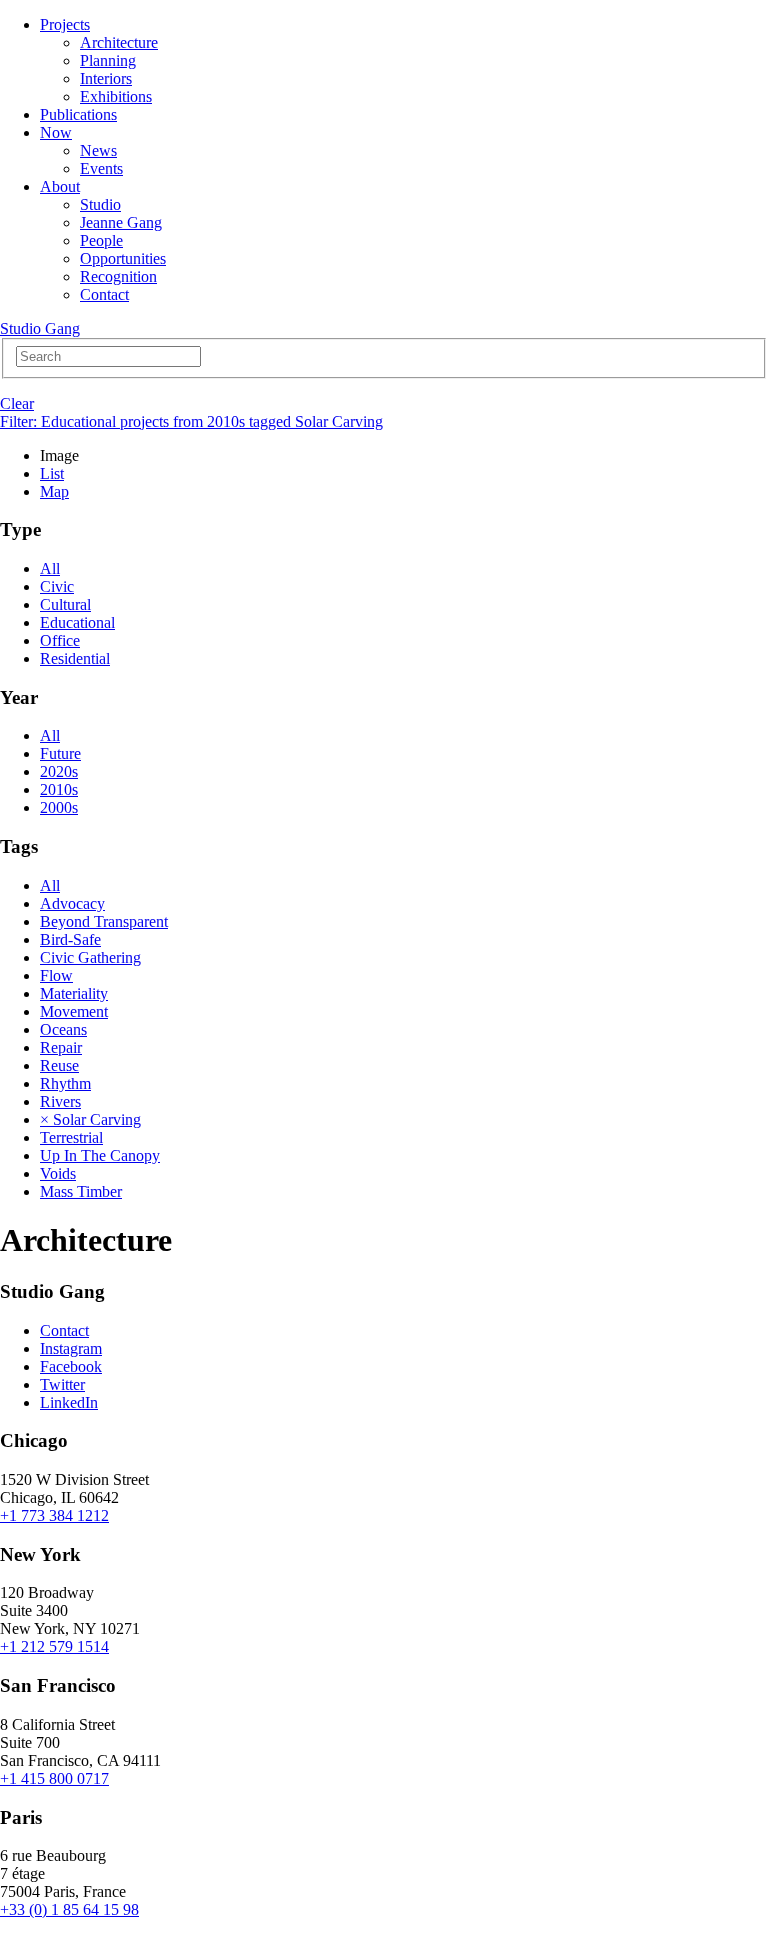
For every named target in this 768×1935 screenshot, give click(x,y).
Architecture (119, 42)
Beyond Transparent (104, 921)
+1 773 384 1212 (54, 1515)
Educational (77, 622)
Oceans (63, 1029)
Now (56, 132)
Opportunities (123, 258)
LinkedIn (69, 1402)
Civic (57, 586)
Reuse (59, 1065)
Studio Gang (40, 328)
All (50, 568)
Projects (65, 24)
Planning (108, 60)
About (60, 186)
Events (101, 168)
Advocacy (72, 903)
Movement (74, 1011)
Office (60, 640)
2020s (59, 771)
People (101, 240)
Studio (100, 204)
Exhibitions (116, 96)
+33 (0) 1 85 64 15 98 (69, 1909)
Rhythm (65, 1083)
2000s (59, 807)
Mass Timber (81, 1191)
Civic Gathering (90, 957)
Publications (78, 114)
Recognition (118, 276)
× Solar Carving (90, 1119)
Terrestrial (71, 1137)
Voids (58, 1173)
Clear (17, 403)
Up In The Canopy (100, 1155)
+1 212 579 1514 (54, 1646)
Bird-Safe (70, 939)
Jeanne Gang (121, 222)
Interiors (106, 78)
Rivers (60, 1101)
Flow (56, 975)
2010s (59, 789)
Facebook (71, 1366)
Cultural (65, 604)
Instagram (71, 1348)
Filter (191, 421)
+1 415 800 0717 (54, 1778)
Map (54, 491)
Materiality (74, 993)
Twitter (62, 1384)
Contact (104, 294)
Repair (61, 1047)
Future (60, 753)
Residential (75, 658)
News (98, 150)
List (52, 473)
